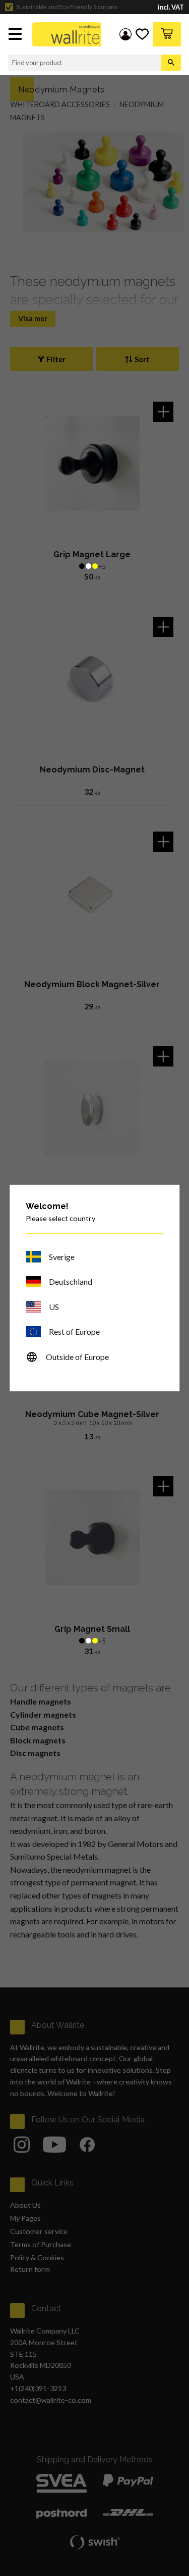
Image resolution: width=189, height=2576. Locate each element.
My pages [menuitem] (125, 34)
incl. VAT (171, 7)
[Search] (171, 63)
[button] (16, 35)
